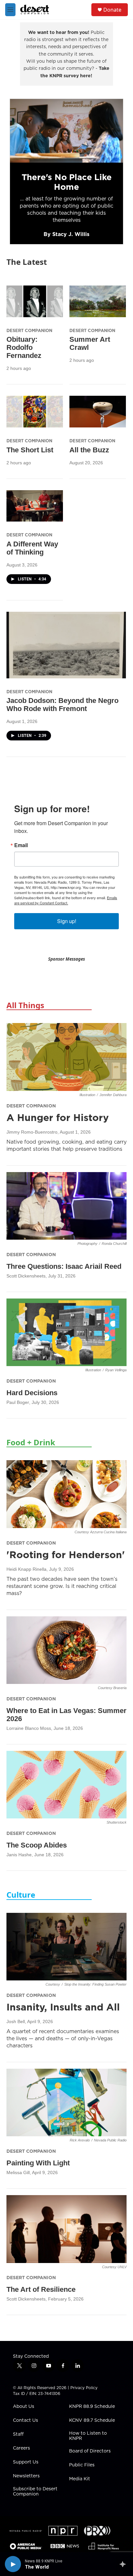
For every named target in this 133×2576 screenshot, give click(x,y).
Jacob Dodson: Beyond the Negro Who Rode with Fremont (62, 705)
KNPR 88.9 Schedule (92, 2407)
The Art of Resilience (41, 2289)
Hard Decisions (32, 1393)
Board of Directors (90, 2451)
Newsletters (26, 2476)
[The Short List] (35, 411)
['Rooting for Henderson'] (66, 1494)
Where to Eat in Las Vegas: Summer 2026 (66, 1715)
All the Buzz (89, 450)
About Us (24, 2407)
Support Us (26, 2462)
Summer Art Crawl (90, 343)
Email (21, 845)
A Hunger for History (58, 1117)
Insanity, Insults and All (63, 2007)
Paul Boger (18, 1402)
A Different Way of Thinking (32, 548)
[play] (13, 2564)
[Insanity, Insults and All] (66, 1947)
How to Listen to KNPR (88, 2436)
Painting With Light (38, 2163)
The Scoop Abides (37, 1845)
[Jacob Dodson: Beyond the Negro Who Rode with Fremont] (66, 645)
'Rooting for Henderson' (66, 1555)
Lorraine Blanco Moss (29, 1728)
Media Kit (80, 2479)
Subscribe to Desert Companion (35, 2492)
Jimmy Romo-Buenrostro (32, 1132)
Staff (18, 2434)
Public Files (82, 2465)
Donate (112, 10)
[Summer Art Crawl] (98, 301)
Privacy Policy (84, 2388)
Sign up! (67, 921)
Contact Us (26, 2420)
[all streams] (124, 2564)
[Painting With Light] (66, 2102)
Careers (21, 2448)
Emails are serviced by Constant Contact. (66, 900)
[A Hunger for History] (66, 1057)
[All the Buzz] (98, 411)
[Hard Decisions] (66, 1332)
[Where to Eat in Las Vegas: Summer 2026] (66, 1650)
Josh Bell (16, 2021)
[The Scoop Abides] (66, 1785)
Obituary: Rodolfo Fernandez (24, 347)
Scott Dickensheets (26, 1276)
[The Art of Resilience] (66, 2229)
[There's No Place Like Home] (66, 131)
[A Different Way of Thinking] (35, 506)
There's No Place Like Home (67, 182)
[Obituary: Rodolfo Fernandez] (35, 301)
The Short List (30, 450)
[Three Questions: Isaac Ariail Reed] (66, 1206)
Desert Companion (29, 330)
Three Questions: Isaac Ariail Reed (64, 1266)
